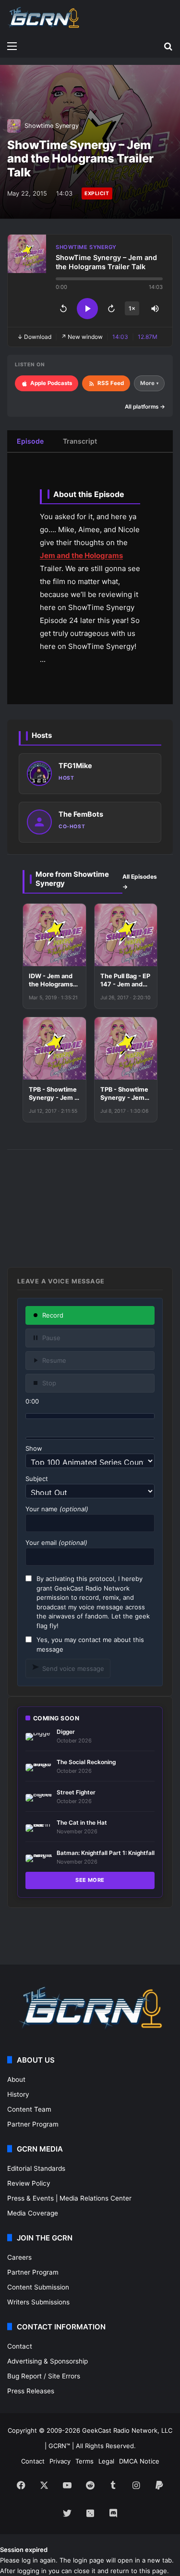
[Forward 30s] (111, 309)
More (149, 383)
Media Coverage (33, 2213)
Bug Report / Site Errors (44, 2376)
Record (53, 1315)
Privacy (60, 2461)
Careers (19, 2257)
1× (132, 308)
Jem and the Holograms (81, 555)
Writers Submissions (38, 2302)
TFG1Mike (75, 765)
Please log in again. (29, 2560)
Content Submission (38, 2287)
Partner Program (33, 2124)
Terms (84, 2461)
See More (90, 1880)
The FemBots (81, 814)
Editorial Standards (36, 2168)
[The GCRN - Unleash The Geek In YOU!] (43, 18)
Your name (57, 1509)
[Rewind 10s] (63, 309)
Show (34, 1448)
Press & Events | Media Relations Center (69, 2198)
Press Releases (31, 2391)
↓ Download (34, 337)
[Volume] (155, 309)
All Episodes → (140, 882)
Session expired (24, 2550)
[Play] (87, 309)
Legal (106, 2461)
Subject (37, 1479)
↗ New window (82, 337)
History (18, 2094)
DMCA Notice (139, 2461)
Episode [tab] (30, 441)
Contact (20, 2346)
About (16, 2079)
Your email (56, 1543)
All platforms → (145, 407)
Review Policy (29, 2183)
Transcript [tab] (80, 441)
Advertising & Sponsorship (48, 2361)
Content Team (29, 2109)
